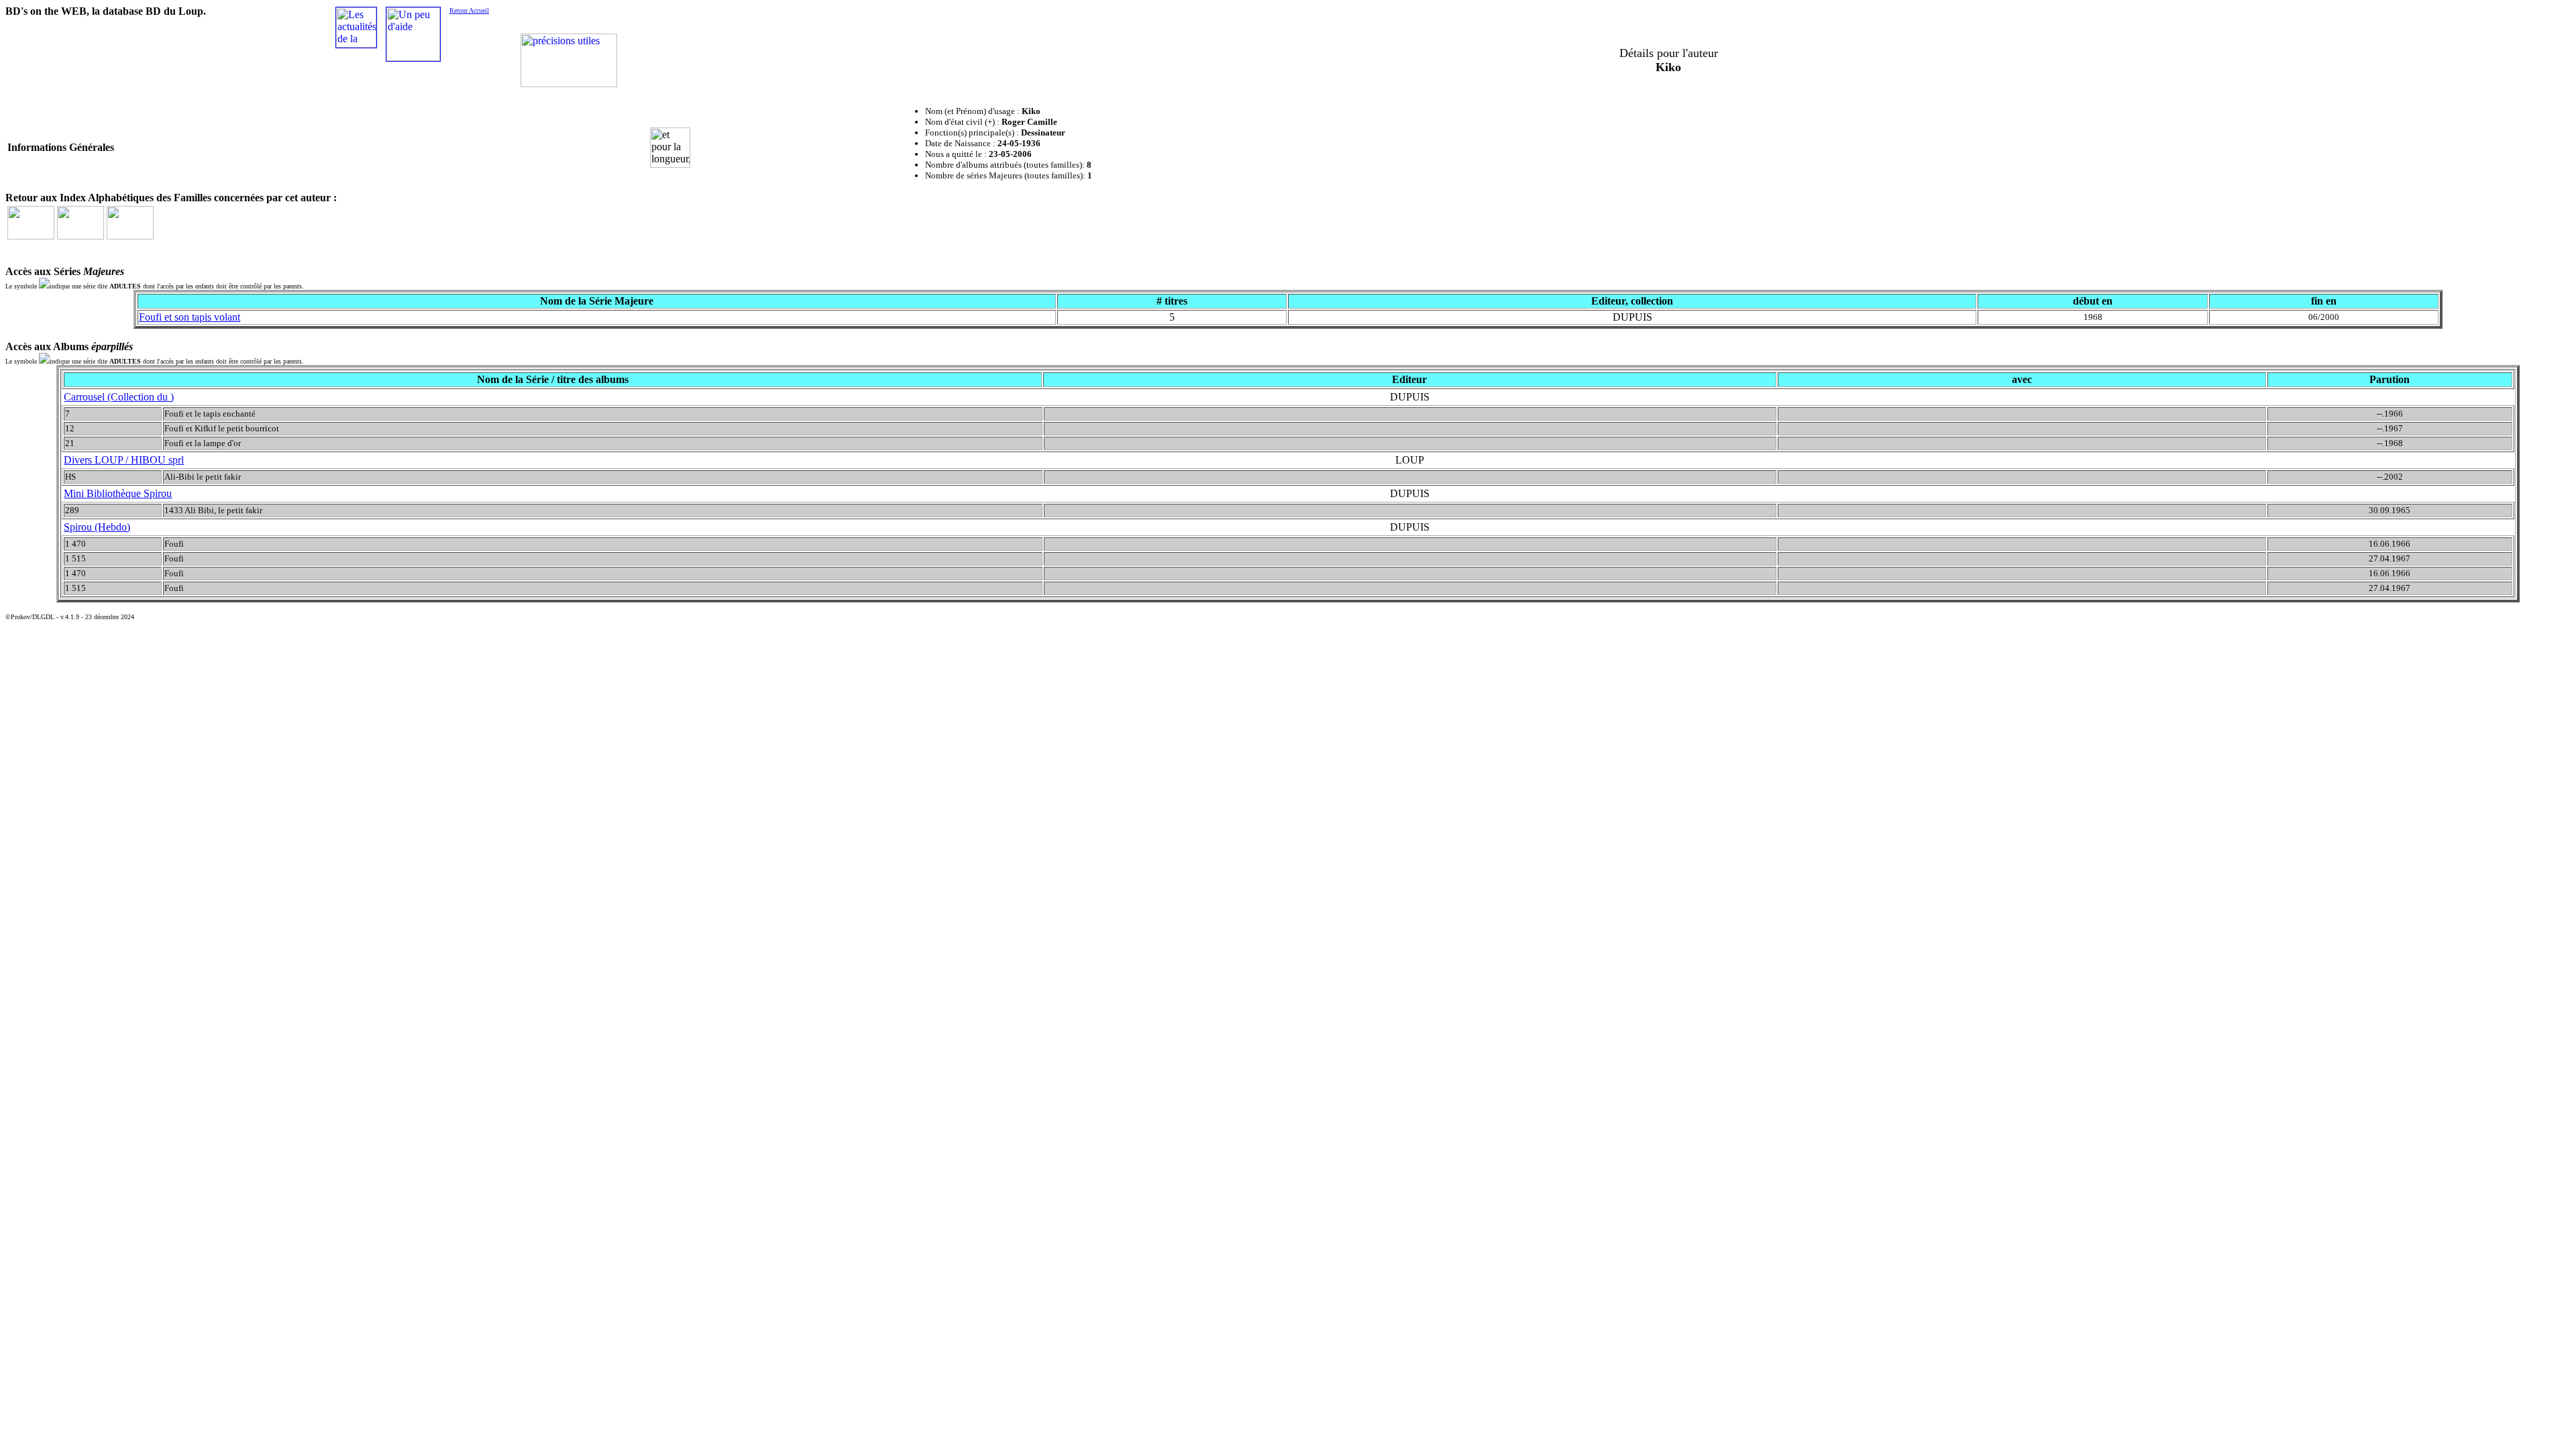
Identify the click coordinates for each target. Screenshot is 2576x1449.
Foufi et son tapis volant (190, 317)
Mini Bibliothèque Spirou (118, 493)
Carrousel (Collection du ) (119, 397)
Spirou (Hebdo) (97, 527)
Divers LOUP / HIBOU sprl (124, 460)
